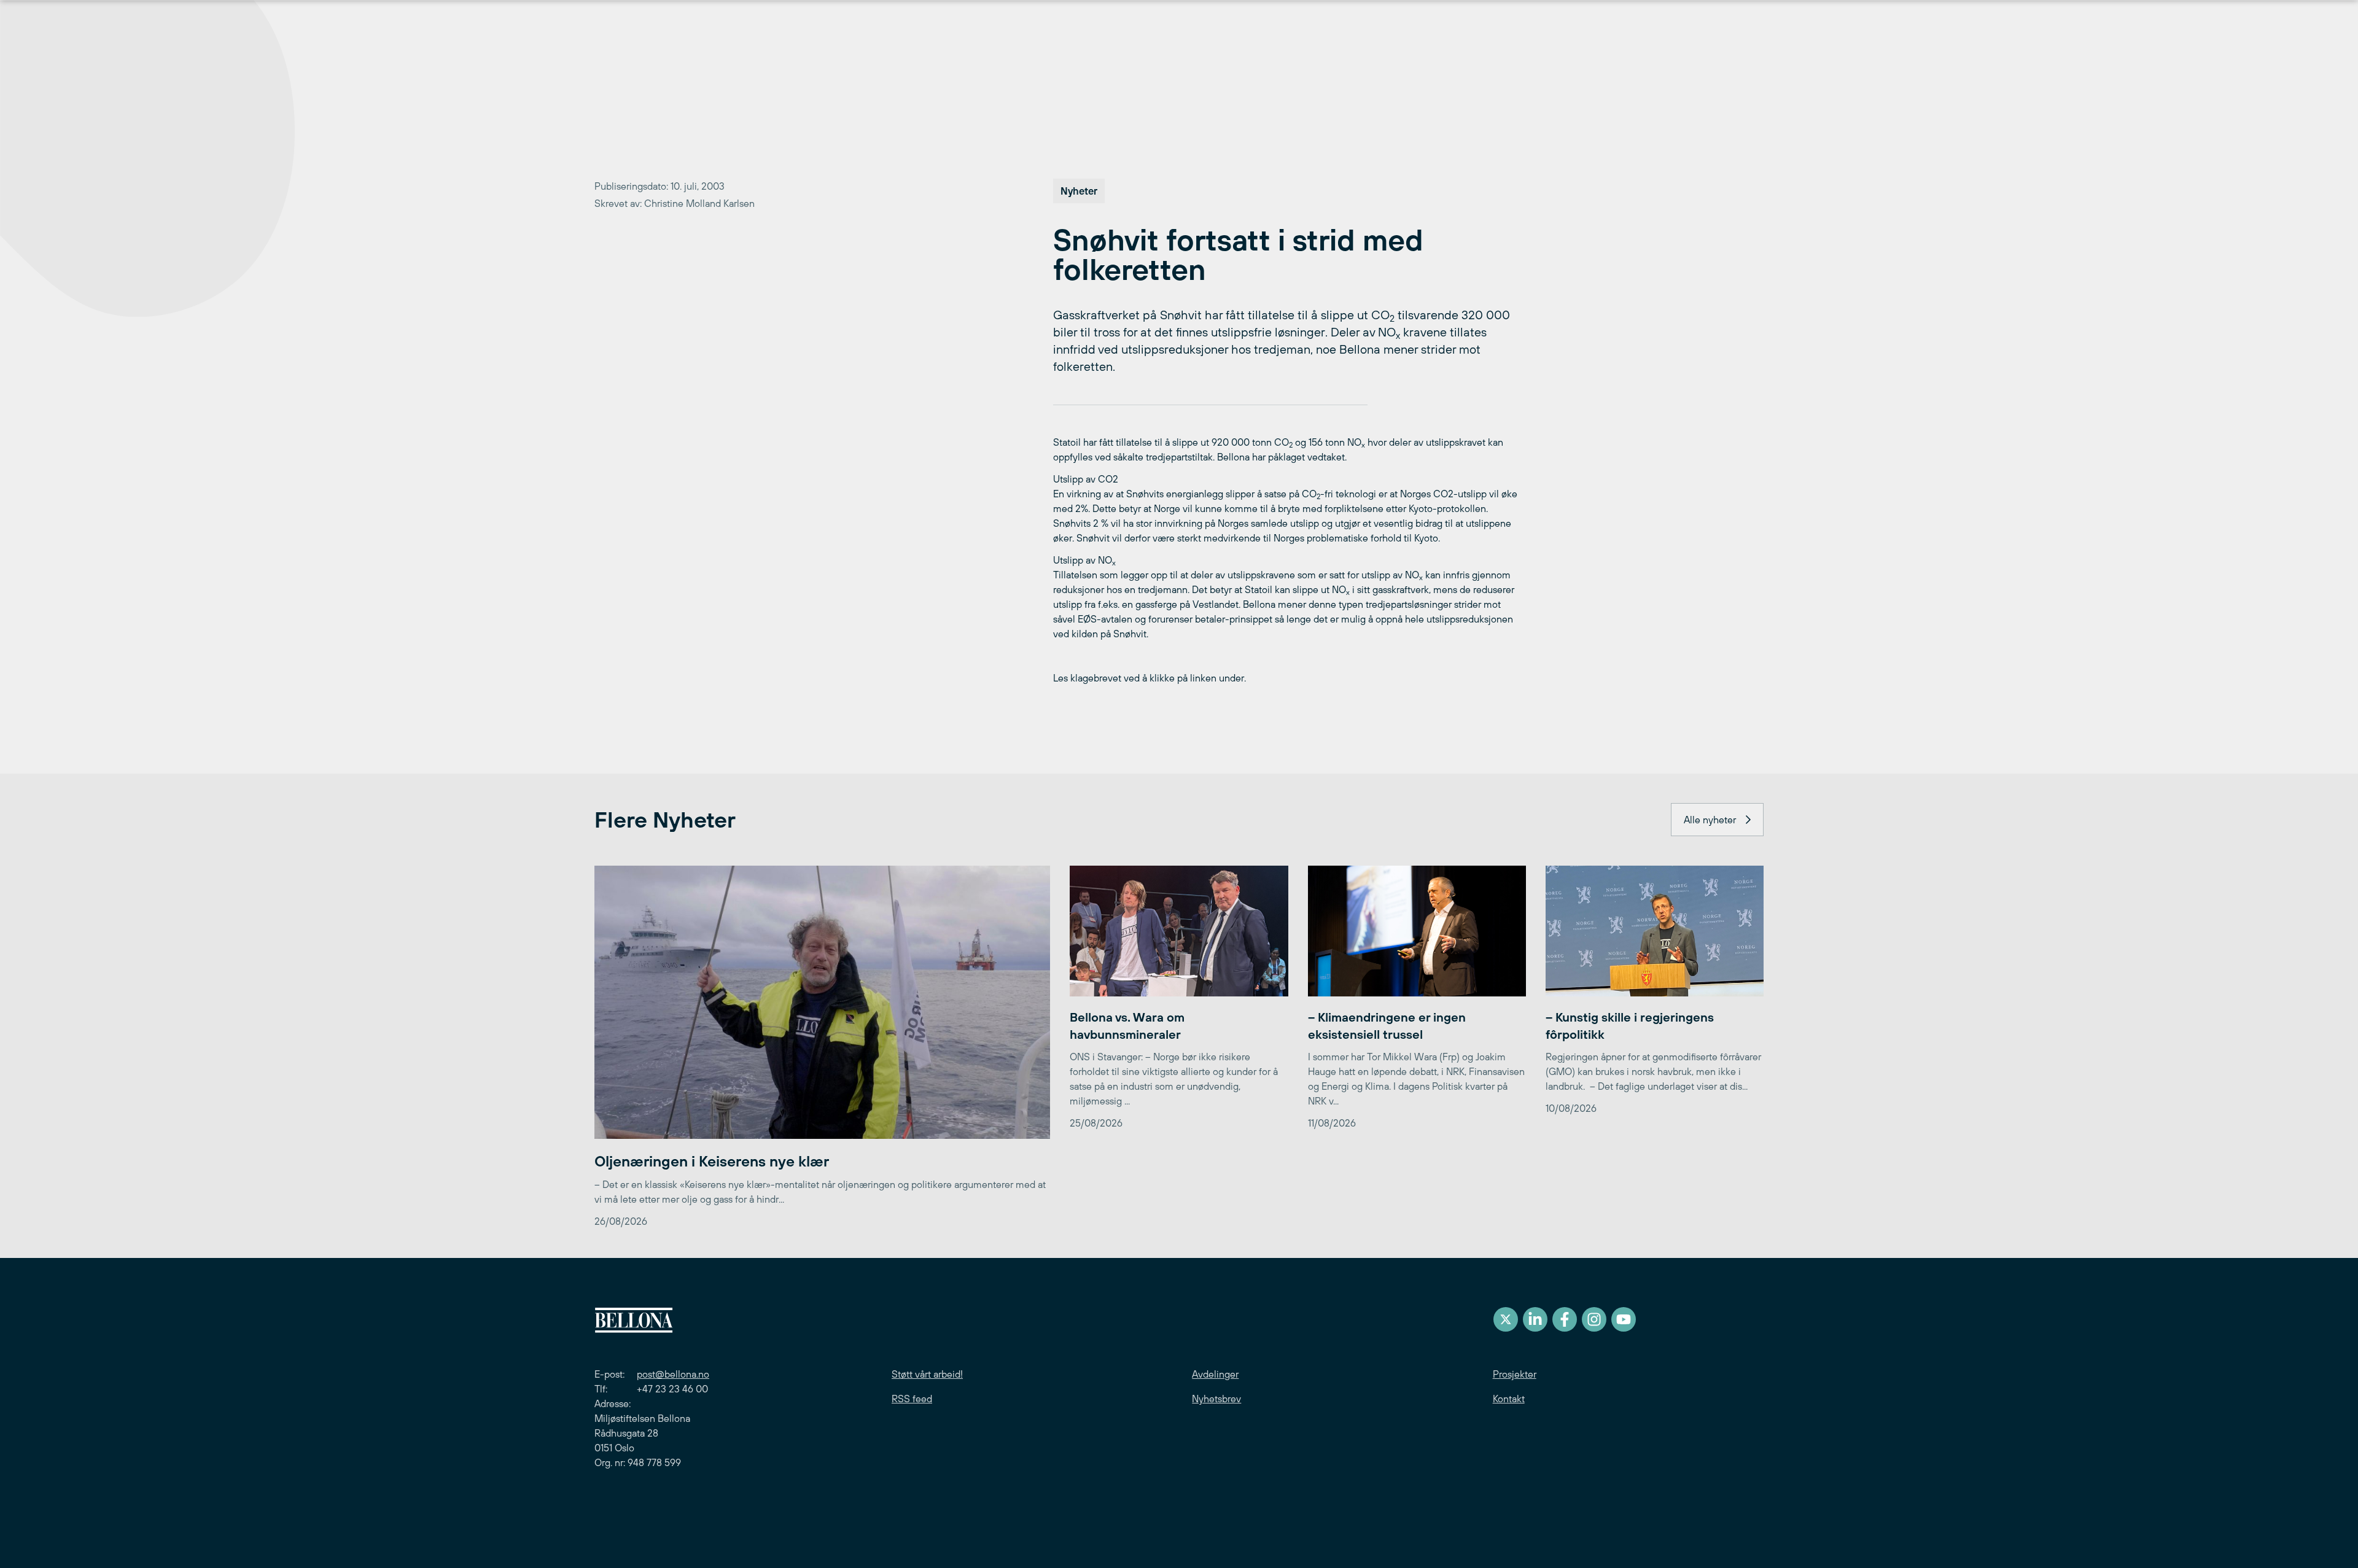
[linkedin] (1535, 1319)
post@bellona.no (673, 1374)
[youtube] (1624, 1319)
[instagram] (1594, 1319)
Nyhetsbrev (1216, 1399)
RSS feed (912, 1399)
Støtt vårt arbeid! (927, 1374)
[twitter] (1506, 1319)
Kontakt (1509, 1399)
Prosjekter (1515, 1374)
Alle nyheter (1710, 820)
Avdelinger (1215, 1374)
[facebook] (1565, 1319)
